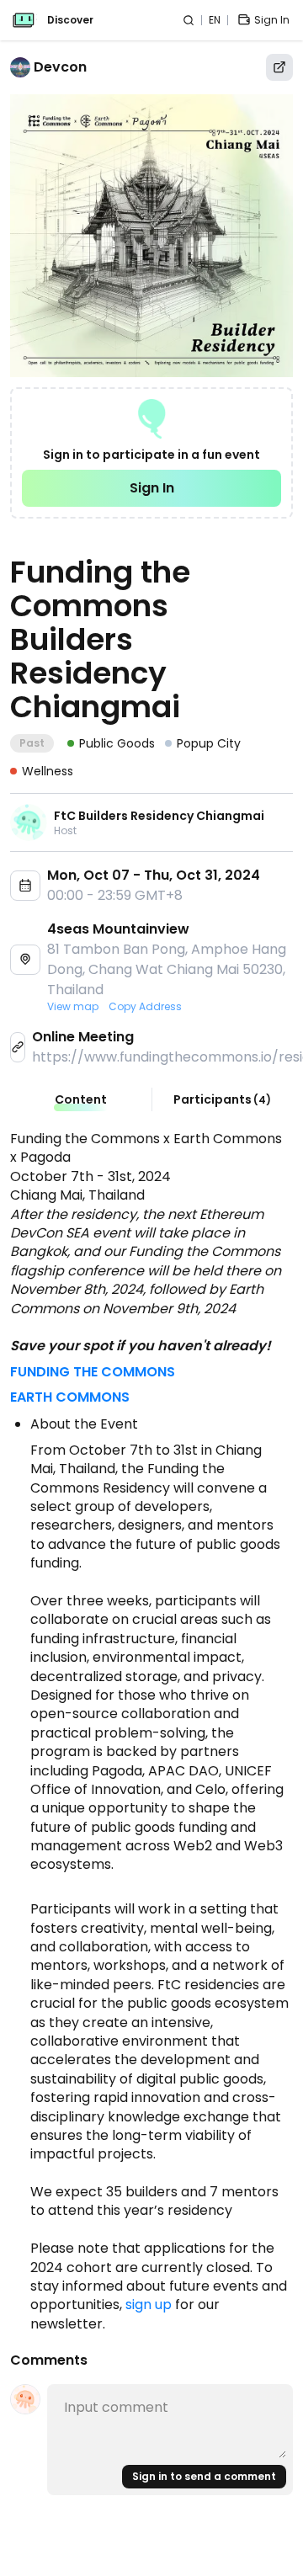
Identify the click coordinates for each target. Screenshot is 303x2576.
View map (73, 1007)
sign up (149, 2305)
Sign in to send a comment (204, 2476)
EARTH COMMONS (70, 1397)
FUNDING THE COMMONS (93, 1372)
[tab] (81, 1099)
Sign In (152, 488)
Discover (70, 20)
